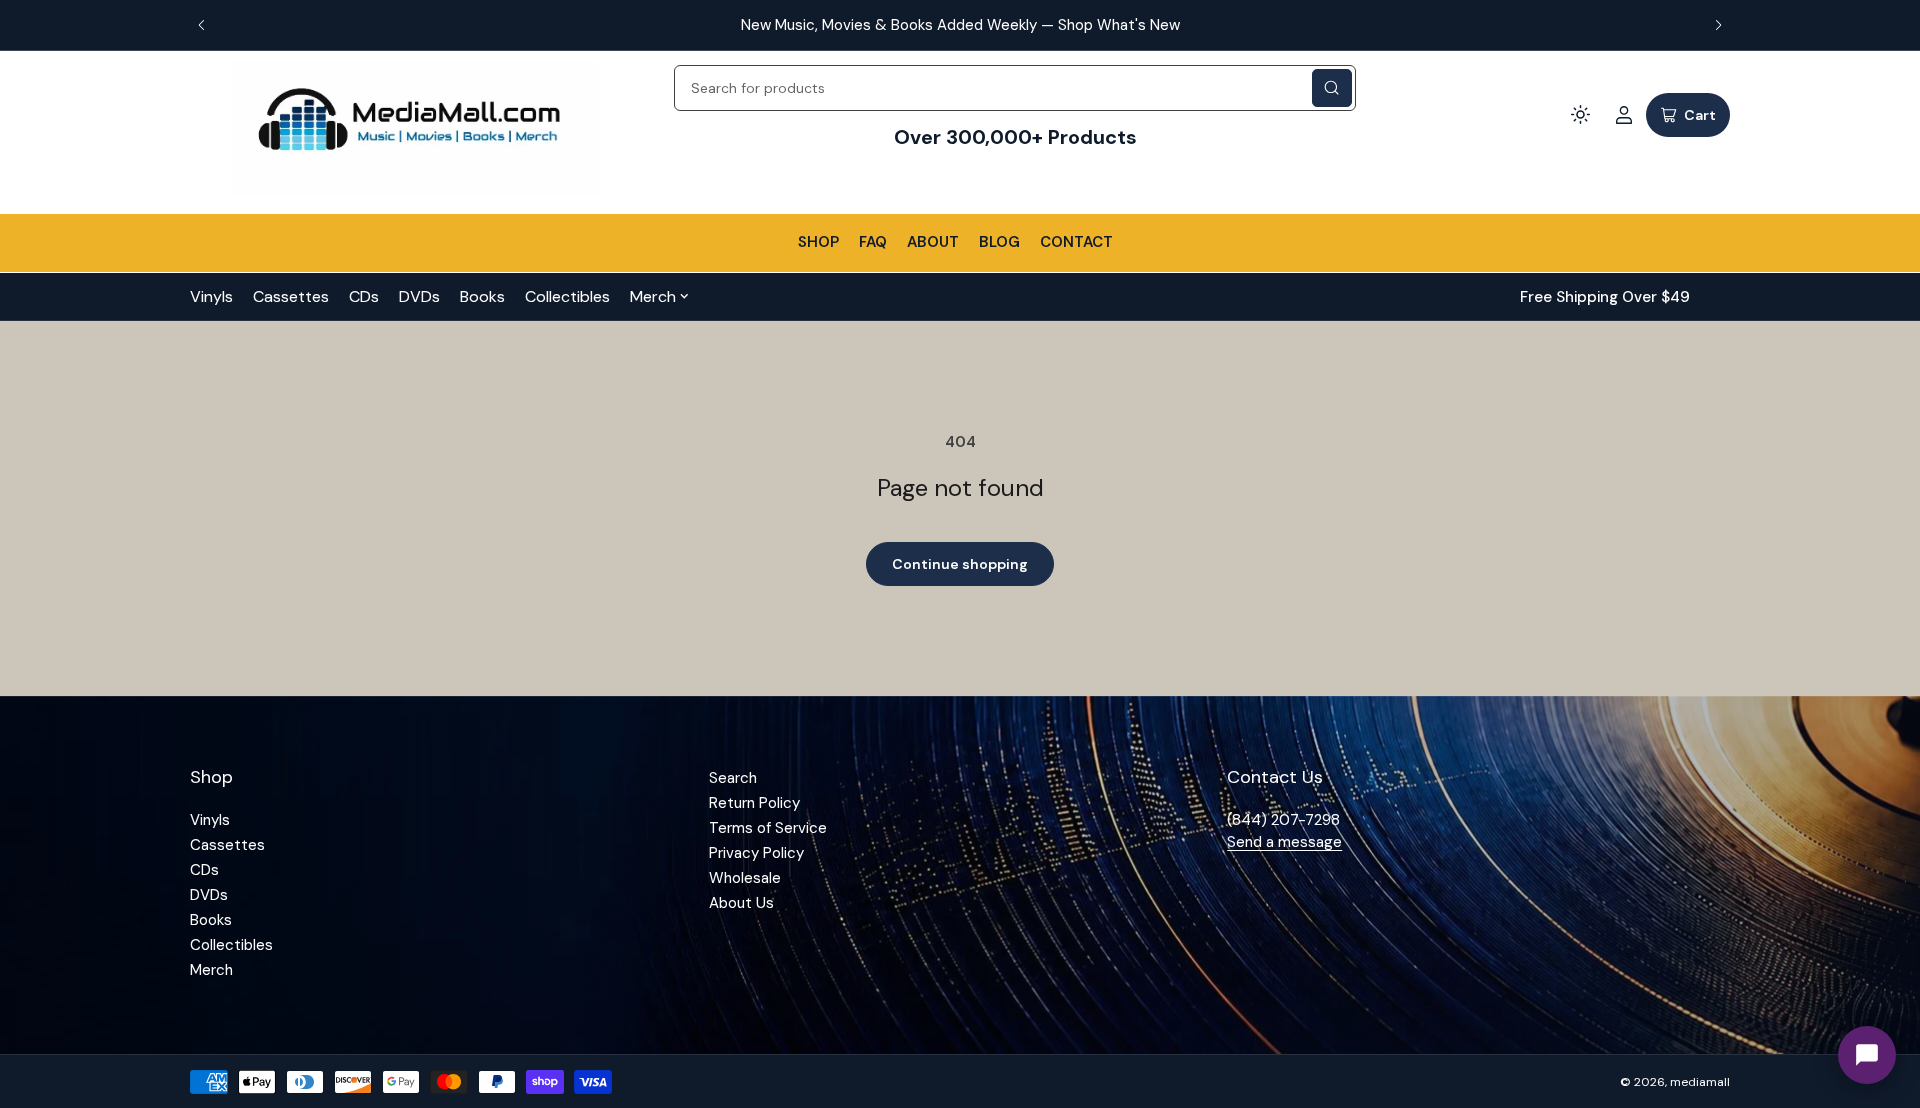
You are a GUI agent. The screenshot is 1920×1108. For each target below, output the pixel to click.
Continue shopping (960, 564)
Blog (999, 242)
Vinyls (211, 296)
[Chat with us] (1867, 1055)
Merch (653, 296)
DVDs (419, 296)
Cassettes (291, 296)
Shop (818, 242)
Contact (1076, 242)
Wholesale (745, 878)
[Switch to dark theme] (1580, 115)
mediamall (1700, 1082)
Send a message (1284, 842)
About (933, 242)
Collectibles (567, 296)
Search (733, 778)
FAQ (873, 242)
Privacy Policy (756, 853)
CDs (364, 296)
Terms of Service (768, 828)
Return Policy (754, 803)
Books (482, 296)
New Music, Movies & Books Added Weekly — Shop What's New (960, 25)
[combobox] (1015, 88)
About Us (741, 903)
